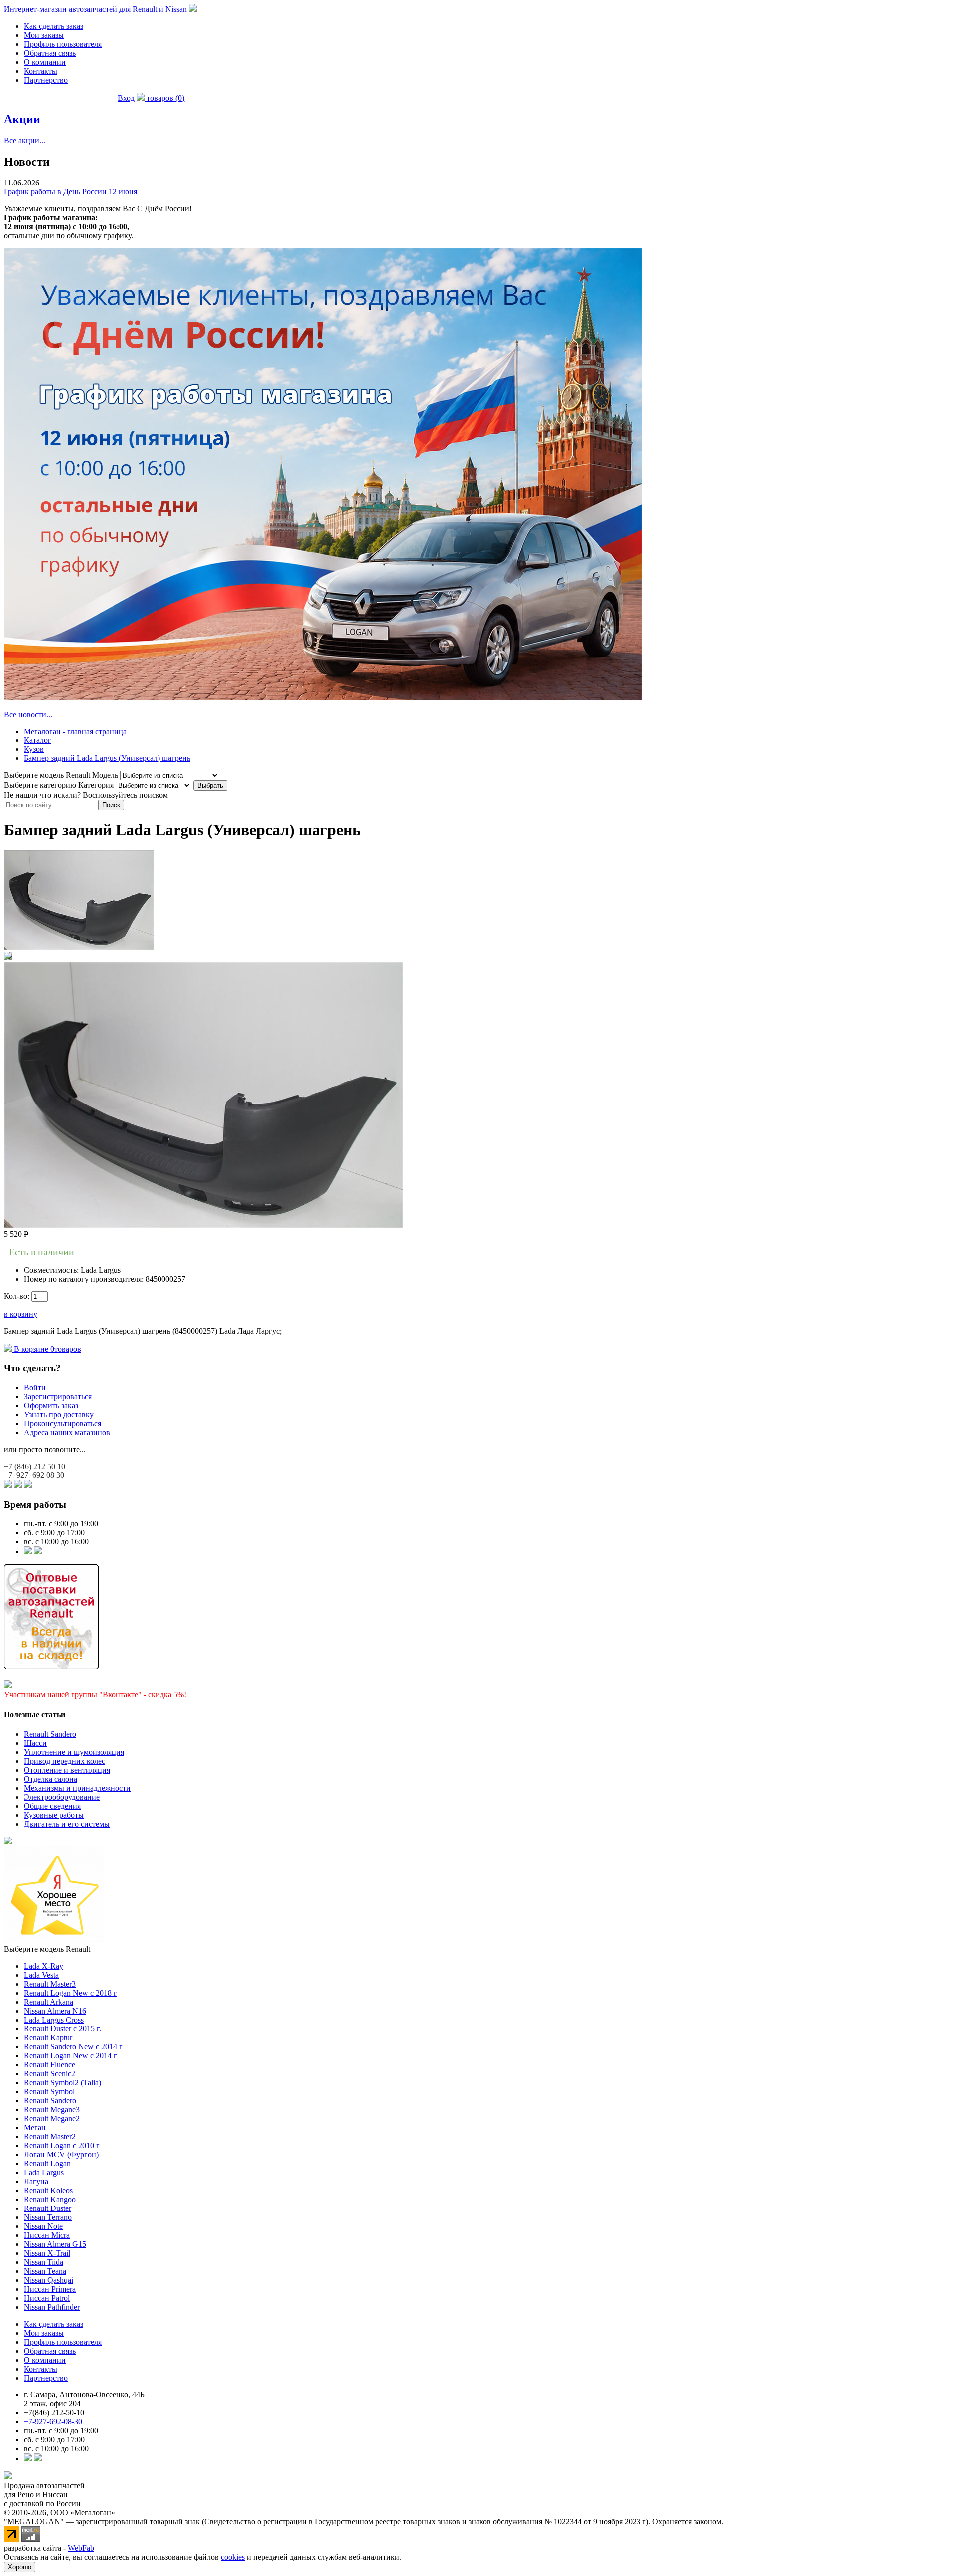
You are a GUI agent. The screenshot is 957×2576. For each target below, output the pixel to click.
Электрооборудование (62, 1797)
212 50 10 (35, 1466)
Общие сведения (52, 1806)
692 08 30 (34, 1475)
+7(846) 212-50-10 (54, 2413)
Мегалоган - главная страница (75, 731)
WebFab (81, 2548)
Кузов (34, 749)
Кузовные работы (54, 1815)
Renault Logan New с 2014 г (71, 2056)
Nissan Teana (45, 2271)
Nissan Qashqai (49, 2280)
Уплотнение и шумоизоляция (74, 1752)
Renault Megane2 (52, 2118)
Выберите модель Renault (47, 1949)
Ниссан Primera (50, 2289)
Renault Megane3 (52, 2110)
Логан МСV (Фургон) (61, 2154)
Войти (35, 1387)
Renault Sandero (50, 1734)
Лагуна (36, 2181)
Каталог (38, 740)
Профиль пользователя (63, 44)
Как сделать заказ (54, 26)
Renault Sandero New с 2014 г (73, 2047)
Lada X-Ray (44, 1966)
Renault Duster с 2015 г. (63, 2029)
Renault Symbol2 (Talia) (63, 2083)
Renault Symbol (49, 2092)
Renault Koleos (48, 2190)
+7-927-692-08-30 (53, 2422)
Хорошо (20, 2567)
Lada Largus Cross (54, 2020)
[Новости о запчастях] (28, 1552)
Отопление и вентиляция (67, 1770)
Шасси (35, 1743)
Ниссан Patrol (47, 2298)
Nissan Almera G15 (55, 2244)
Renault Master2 (50, 2136)
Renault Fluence (50, 2065)
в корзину (21, 1314)
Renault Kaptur (48, 2038)
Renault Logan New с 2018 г (71, 1993)
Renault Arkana (49, 2002)
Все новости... (28, 714)
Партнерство (46, 80)
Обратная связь (50, 53)
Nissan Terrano (48, 2217)
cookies (233, 2557)
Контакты (41, 71)
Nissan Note (43, 2226)
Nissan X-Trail (47, 2253)
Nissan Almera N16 (55, 2011)
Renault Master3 (50, 1984)
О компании (45, 62)
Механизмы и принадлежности (77, 1788)
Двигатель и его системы (67, 1824)
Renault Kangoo (50, 2199)
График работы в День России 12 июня (71, 192)
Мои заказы (44, 35)
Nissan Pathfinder (52, 2307)
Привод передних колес (65, 1761)
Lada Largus (44, 2172)
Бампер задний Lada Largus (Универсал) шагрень (107, 758)
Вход (126, 98)
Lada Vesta (41, 1975)
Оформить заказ (51, 1405)
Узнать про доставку (59, 1414)
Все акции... (25, 140)
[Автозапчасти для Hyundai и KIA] (8, 1842)
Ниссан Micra (47, 2235)
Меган (35, 2127)
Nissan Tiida (44, 2262)
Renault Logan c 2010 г (62, 2145)
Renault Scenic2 (50, 2074)
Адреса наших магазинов (67, 1432)
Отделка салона (51, 1779)
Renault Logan (47, 2163)
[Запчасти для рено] (38, 1552)
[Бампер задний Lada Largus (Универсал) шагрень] (79, 947)
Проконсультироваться (63, 1423)
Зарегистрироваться (58, 1396)
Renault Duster (48, 2208)
